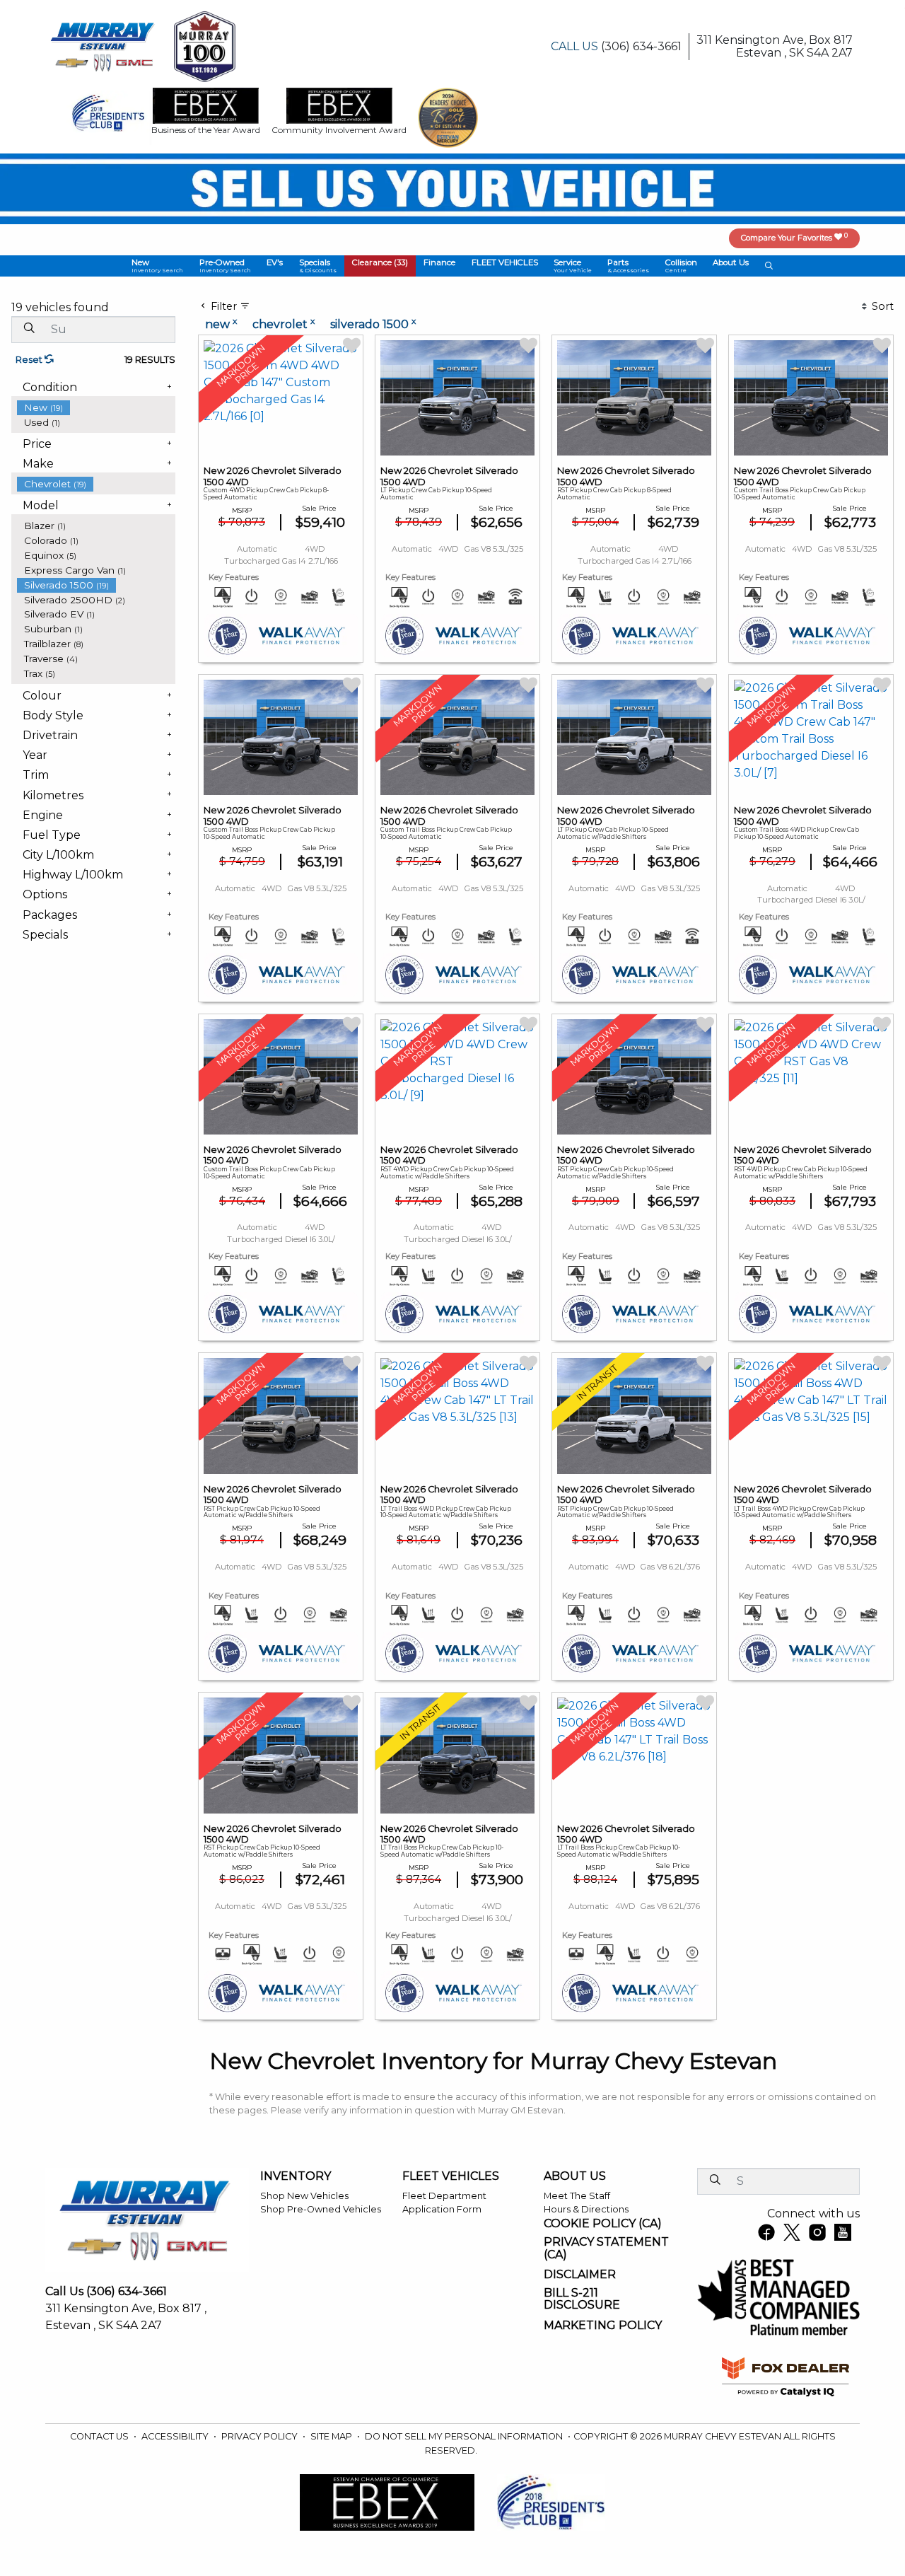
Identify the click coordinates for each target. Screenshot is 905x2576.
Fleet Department (444, 2196)
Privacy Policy (261, 2436)
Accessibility (176, 2436)
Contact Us (100, 2436)
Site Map (332, 2436)
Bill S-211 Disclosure (582, 2299)
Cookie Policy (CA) (603, 2224)
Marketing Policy (603, 2326)
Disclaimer (580, 2275)
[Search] (29, 329)
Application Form (442, 2209)
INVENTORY (296, 2176)
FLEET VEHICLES (451, 2176)
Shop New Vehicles (304, 2196)
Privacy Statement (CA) (606, 2248)
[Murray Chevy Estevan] (104, 46)
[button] (157, 266)
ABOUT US (575, 2176)
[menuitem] (96, 408)
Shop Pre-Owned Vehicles (321, 2209)
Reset (30, 360)
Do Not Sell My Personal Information (465, 2436)
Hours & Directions (586, 2209)
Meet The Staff (577, 2196)
